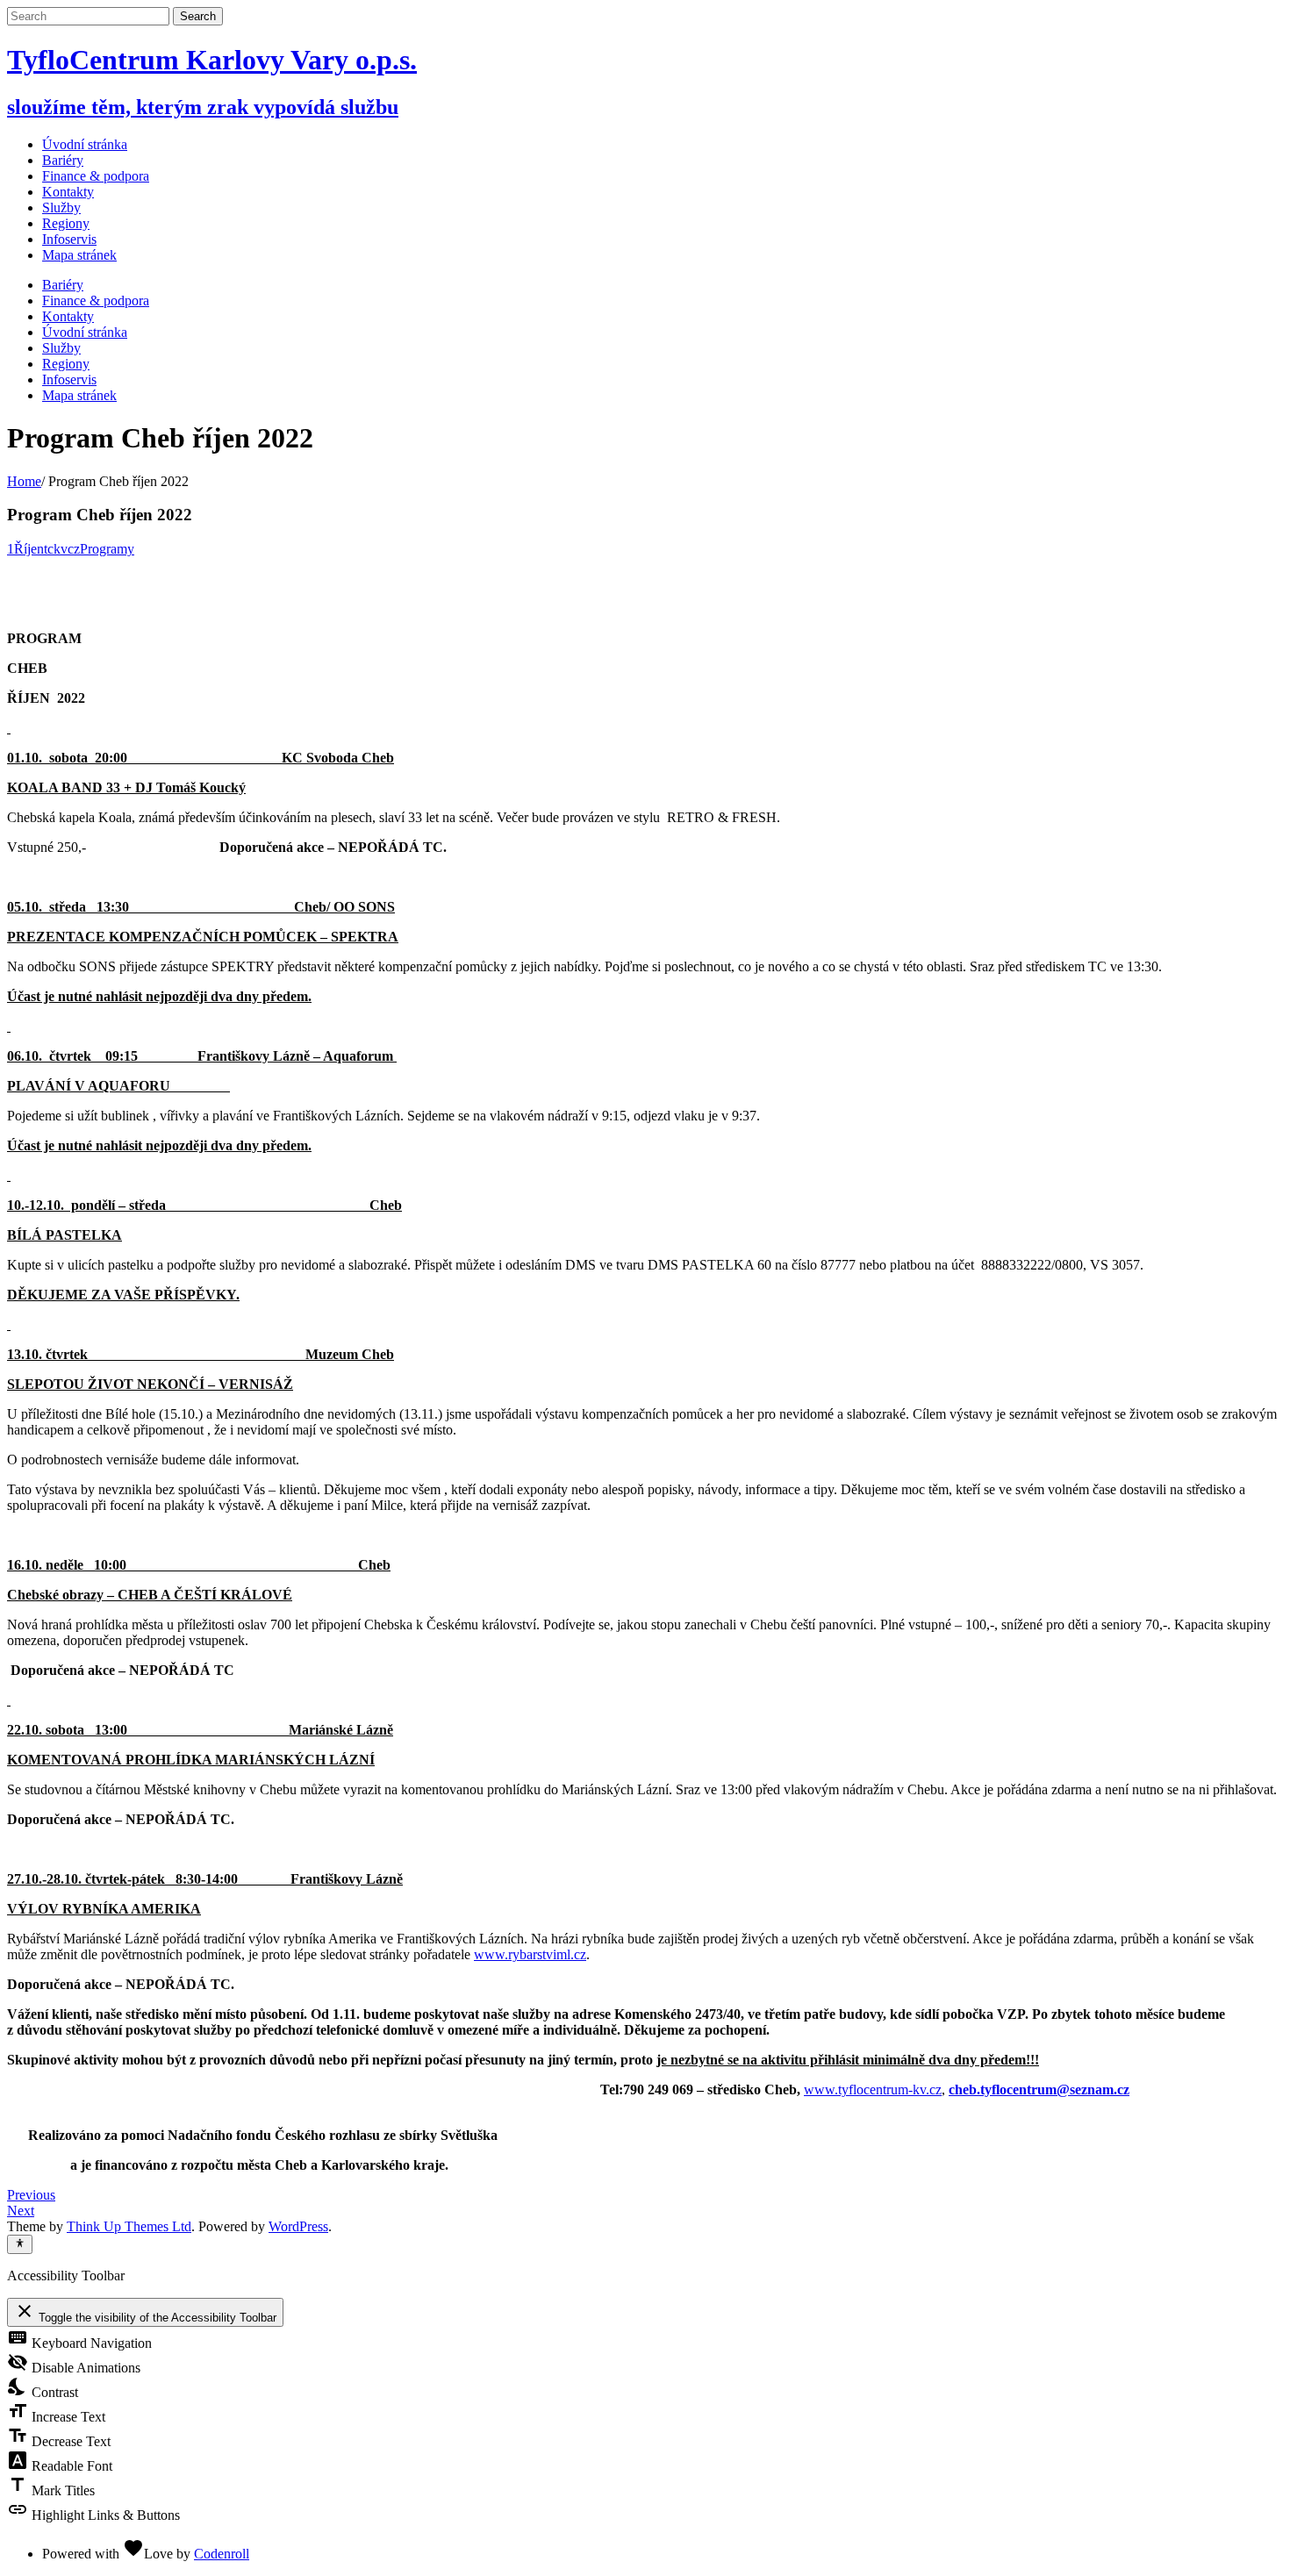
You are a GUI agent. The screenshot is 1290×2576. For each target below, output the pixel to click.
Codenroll (222, 2554)
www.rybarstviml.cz (530, 1954)
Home (24, 481)
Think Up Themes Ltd (129, 2226)
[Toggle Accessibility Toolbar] (20, 2244)
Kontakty (68, 316)
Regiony (66, 364)
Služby (61, 348)
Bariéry (63, 285)
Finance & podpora (96, 301)
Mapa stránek (79, 395)
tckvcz (62, 549)
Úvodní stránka (85, 144)
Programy (107, 549)
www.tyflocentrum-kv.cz (873, 2089)
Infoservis (69, 379)
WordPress (298, 2226)
